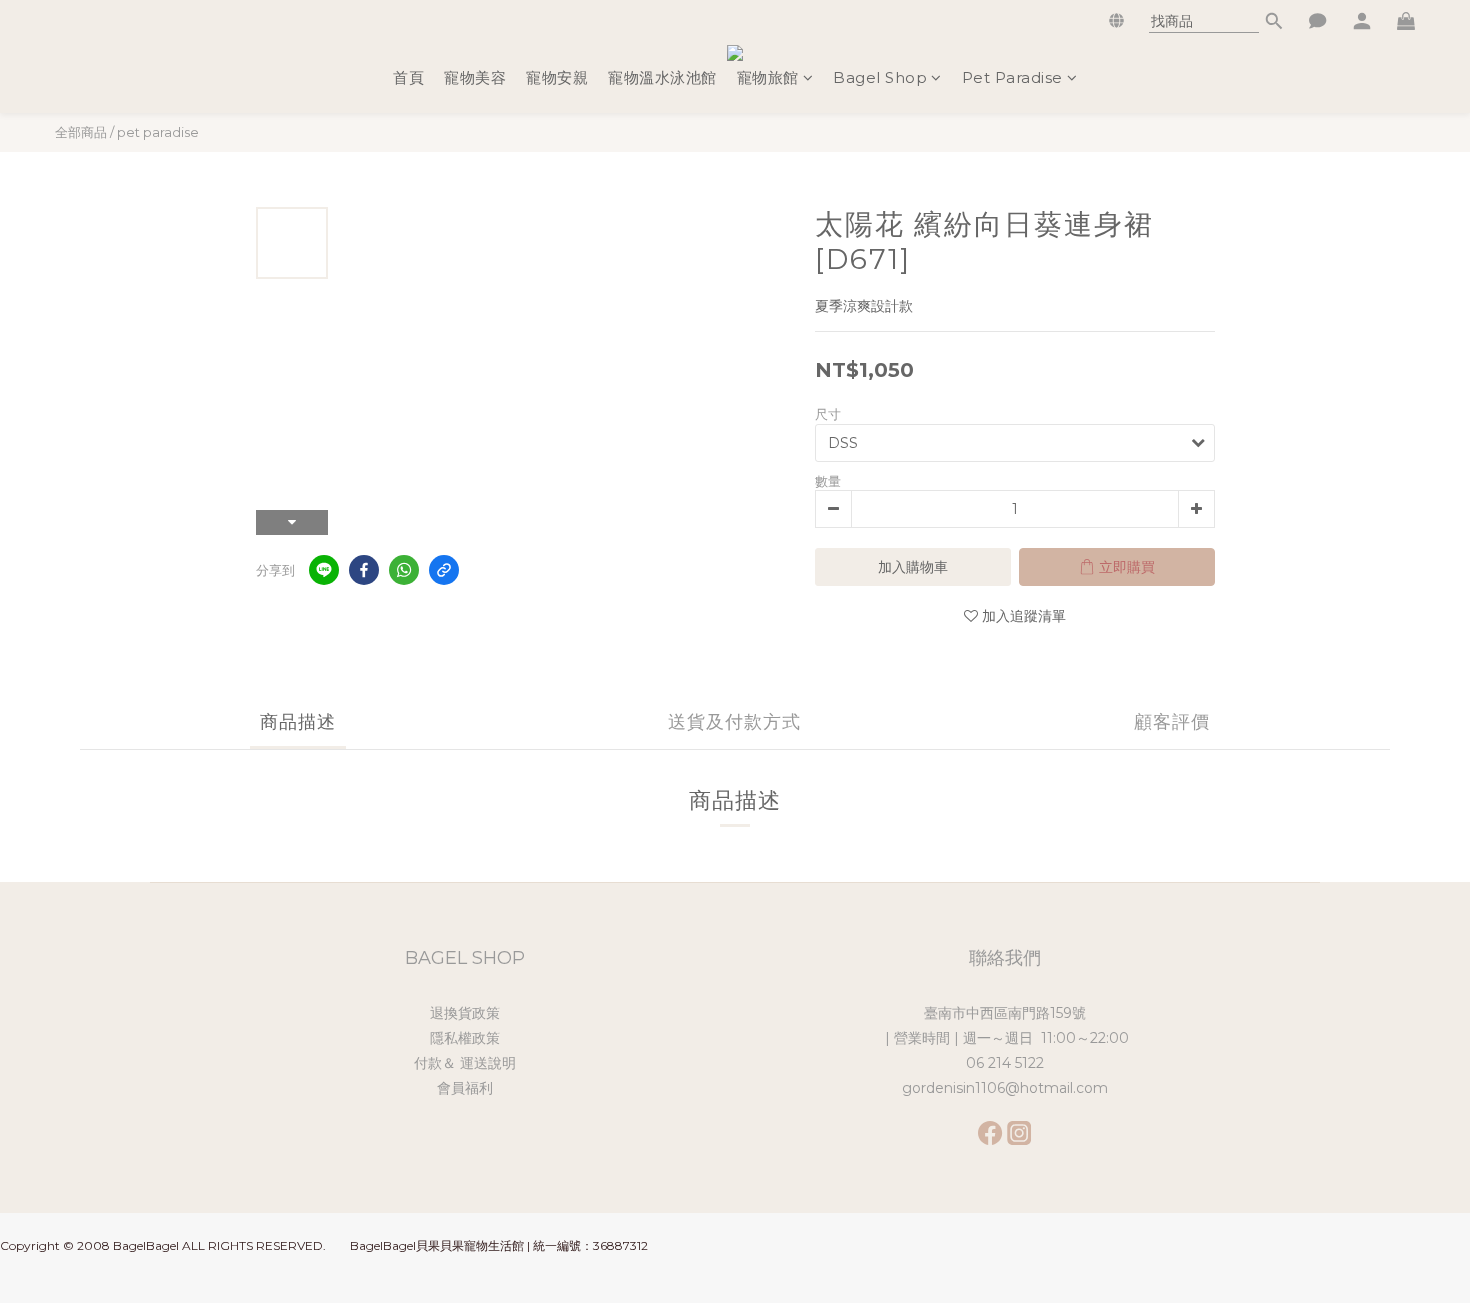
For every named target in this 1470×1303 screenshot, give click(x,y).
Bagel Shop (880, 77)
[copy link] (444, 570)
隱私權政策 (465, 1038)
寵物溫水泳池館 (662, 77)
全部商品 (81, 132)
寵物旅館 (768, 77)
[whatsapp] (404, 570)
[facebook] (364, 570)
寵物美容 (475, 77)
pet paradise (158, 132)
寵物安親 (557, 77)
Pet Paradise (1012, 77)
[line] (324, 570)
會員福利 (465, 1088)
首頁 (408, 77)
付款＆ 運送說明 (465, 1063)
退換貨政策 (465, 1013)
